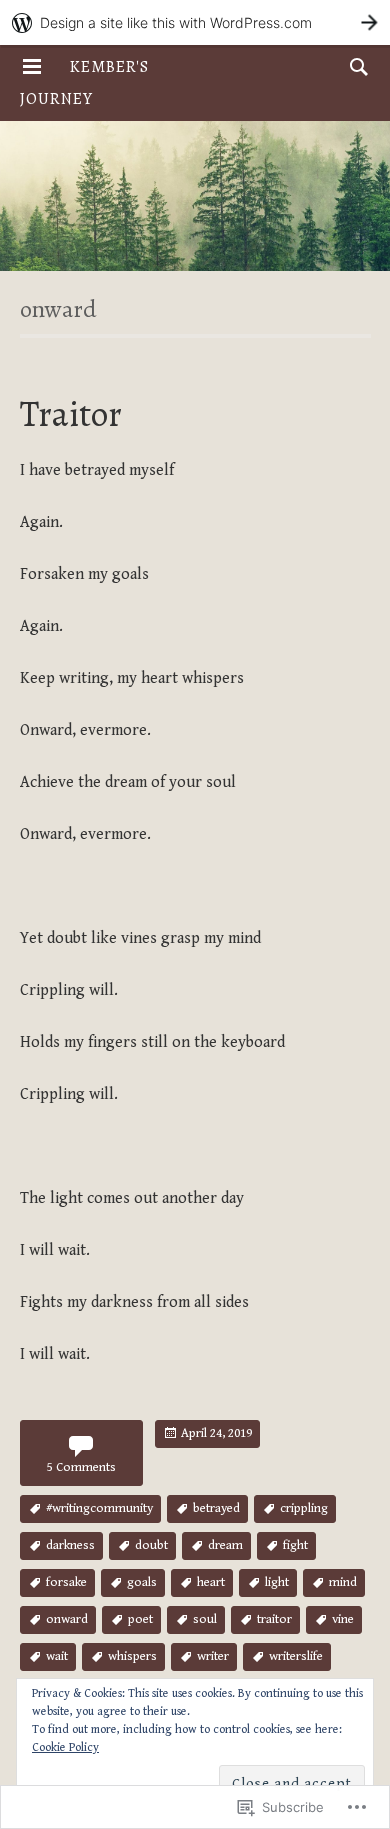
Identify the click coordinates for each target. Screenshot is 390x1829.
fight (295, 1545)
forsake (66, 1582)
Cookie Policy (65, 1747)
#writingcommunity (99, 1508)
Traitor (71, 413)
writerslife (296, 1656)
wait (57, 1656)
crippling (304, 1508)
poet (140, 1619)
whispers (132, 1656)
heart (211, 1582)
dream (225, 1545)
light (277, 1582)
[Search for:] (354, 66)
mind (343, 1582)
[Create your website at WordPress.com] (195, 22)
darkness (70, 1545)
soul (205, 1619)
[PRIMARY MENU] (32, 67)
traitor (274, 1619)
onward (67, 1619)
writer (213, 1656)
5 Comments (81, 1467)
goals (142, 1582)
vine (343, 1619)
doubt (151, 1545)
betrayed (216, 1508)
